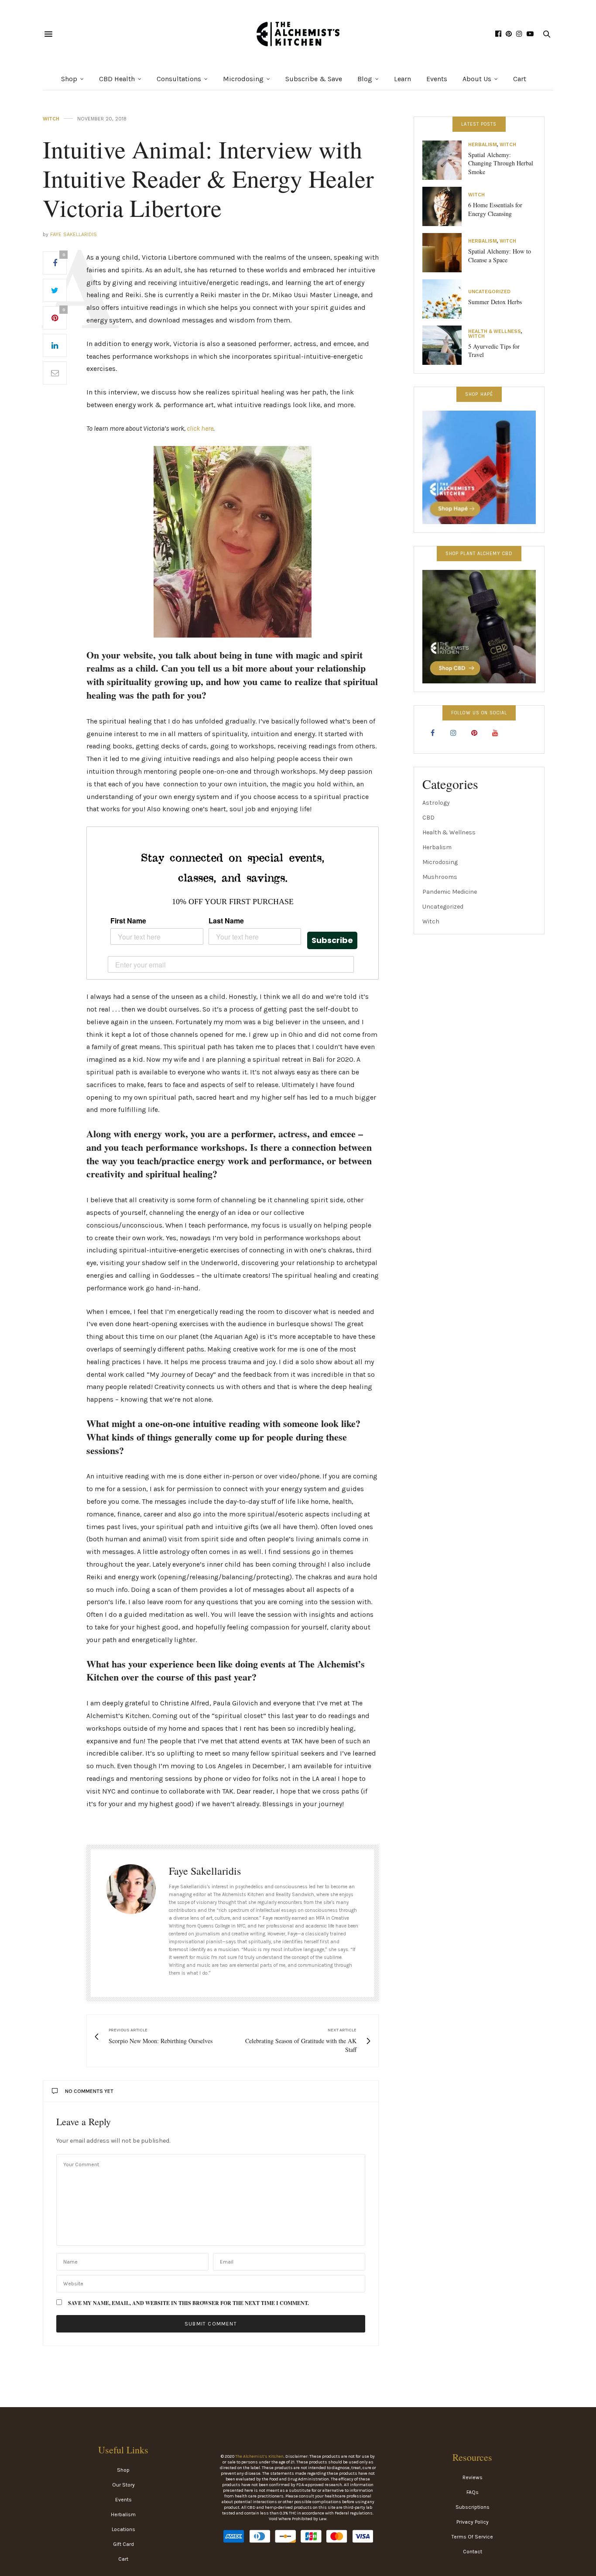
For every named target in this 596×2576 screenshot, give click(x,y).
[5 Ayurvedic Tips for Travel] (445, 345)
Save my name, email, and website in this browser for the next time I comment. (188, 2303)
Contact (473, 2552)
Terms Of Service (472, 2537)
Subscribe (332, 940)
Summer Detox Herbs (495, 302)
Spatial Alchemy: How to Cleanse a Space (500, 256)
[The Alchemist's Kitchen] (298, 34)
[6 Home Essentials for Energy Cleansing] (445, 206)
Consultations (179, 79)
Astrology (436, 803)
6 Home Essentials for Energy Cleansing (495, 209)
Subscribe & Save (314, 79)
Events (437, 79)
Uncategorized (489, 292)
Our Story (123, 2485)
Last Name (226, 921)
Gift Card (123, 2544)
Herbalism (483, 145)
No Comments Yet (89, 2091)
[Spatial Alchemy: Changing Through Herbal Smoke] (445, 160)
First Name (128, 921)
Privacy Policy (473, 2522)
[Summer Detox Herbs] (445, 299)
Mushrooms (440, 877)
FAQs (473, 2492)
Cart (520, 79)
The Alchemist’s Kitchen (259, 2456)
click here (200, 428)
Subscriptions (473, 2507)
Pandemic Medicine (450, 892)
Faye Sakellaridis (74, 235)
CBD (428, 818)
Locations (123, 2529)
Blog (365, 79)
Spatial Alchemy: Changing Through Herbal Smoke (501, 163)
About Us (477, 79)
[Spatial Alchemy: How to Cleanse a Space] (445, 253)
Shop (69, 79)
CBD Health (117, 79)
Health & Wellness (495, 331)
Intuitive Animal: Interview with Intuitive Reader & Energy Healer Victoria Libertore (208, 178)
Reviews (473, 2477)
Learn (402, 79)
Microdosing (243, 79)
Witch (51, 119)
